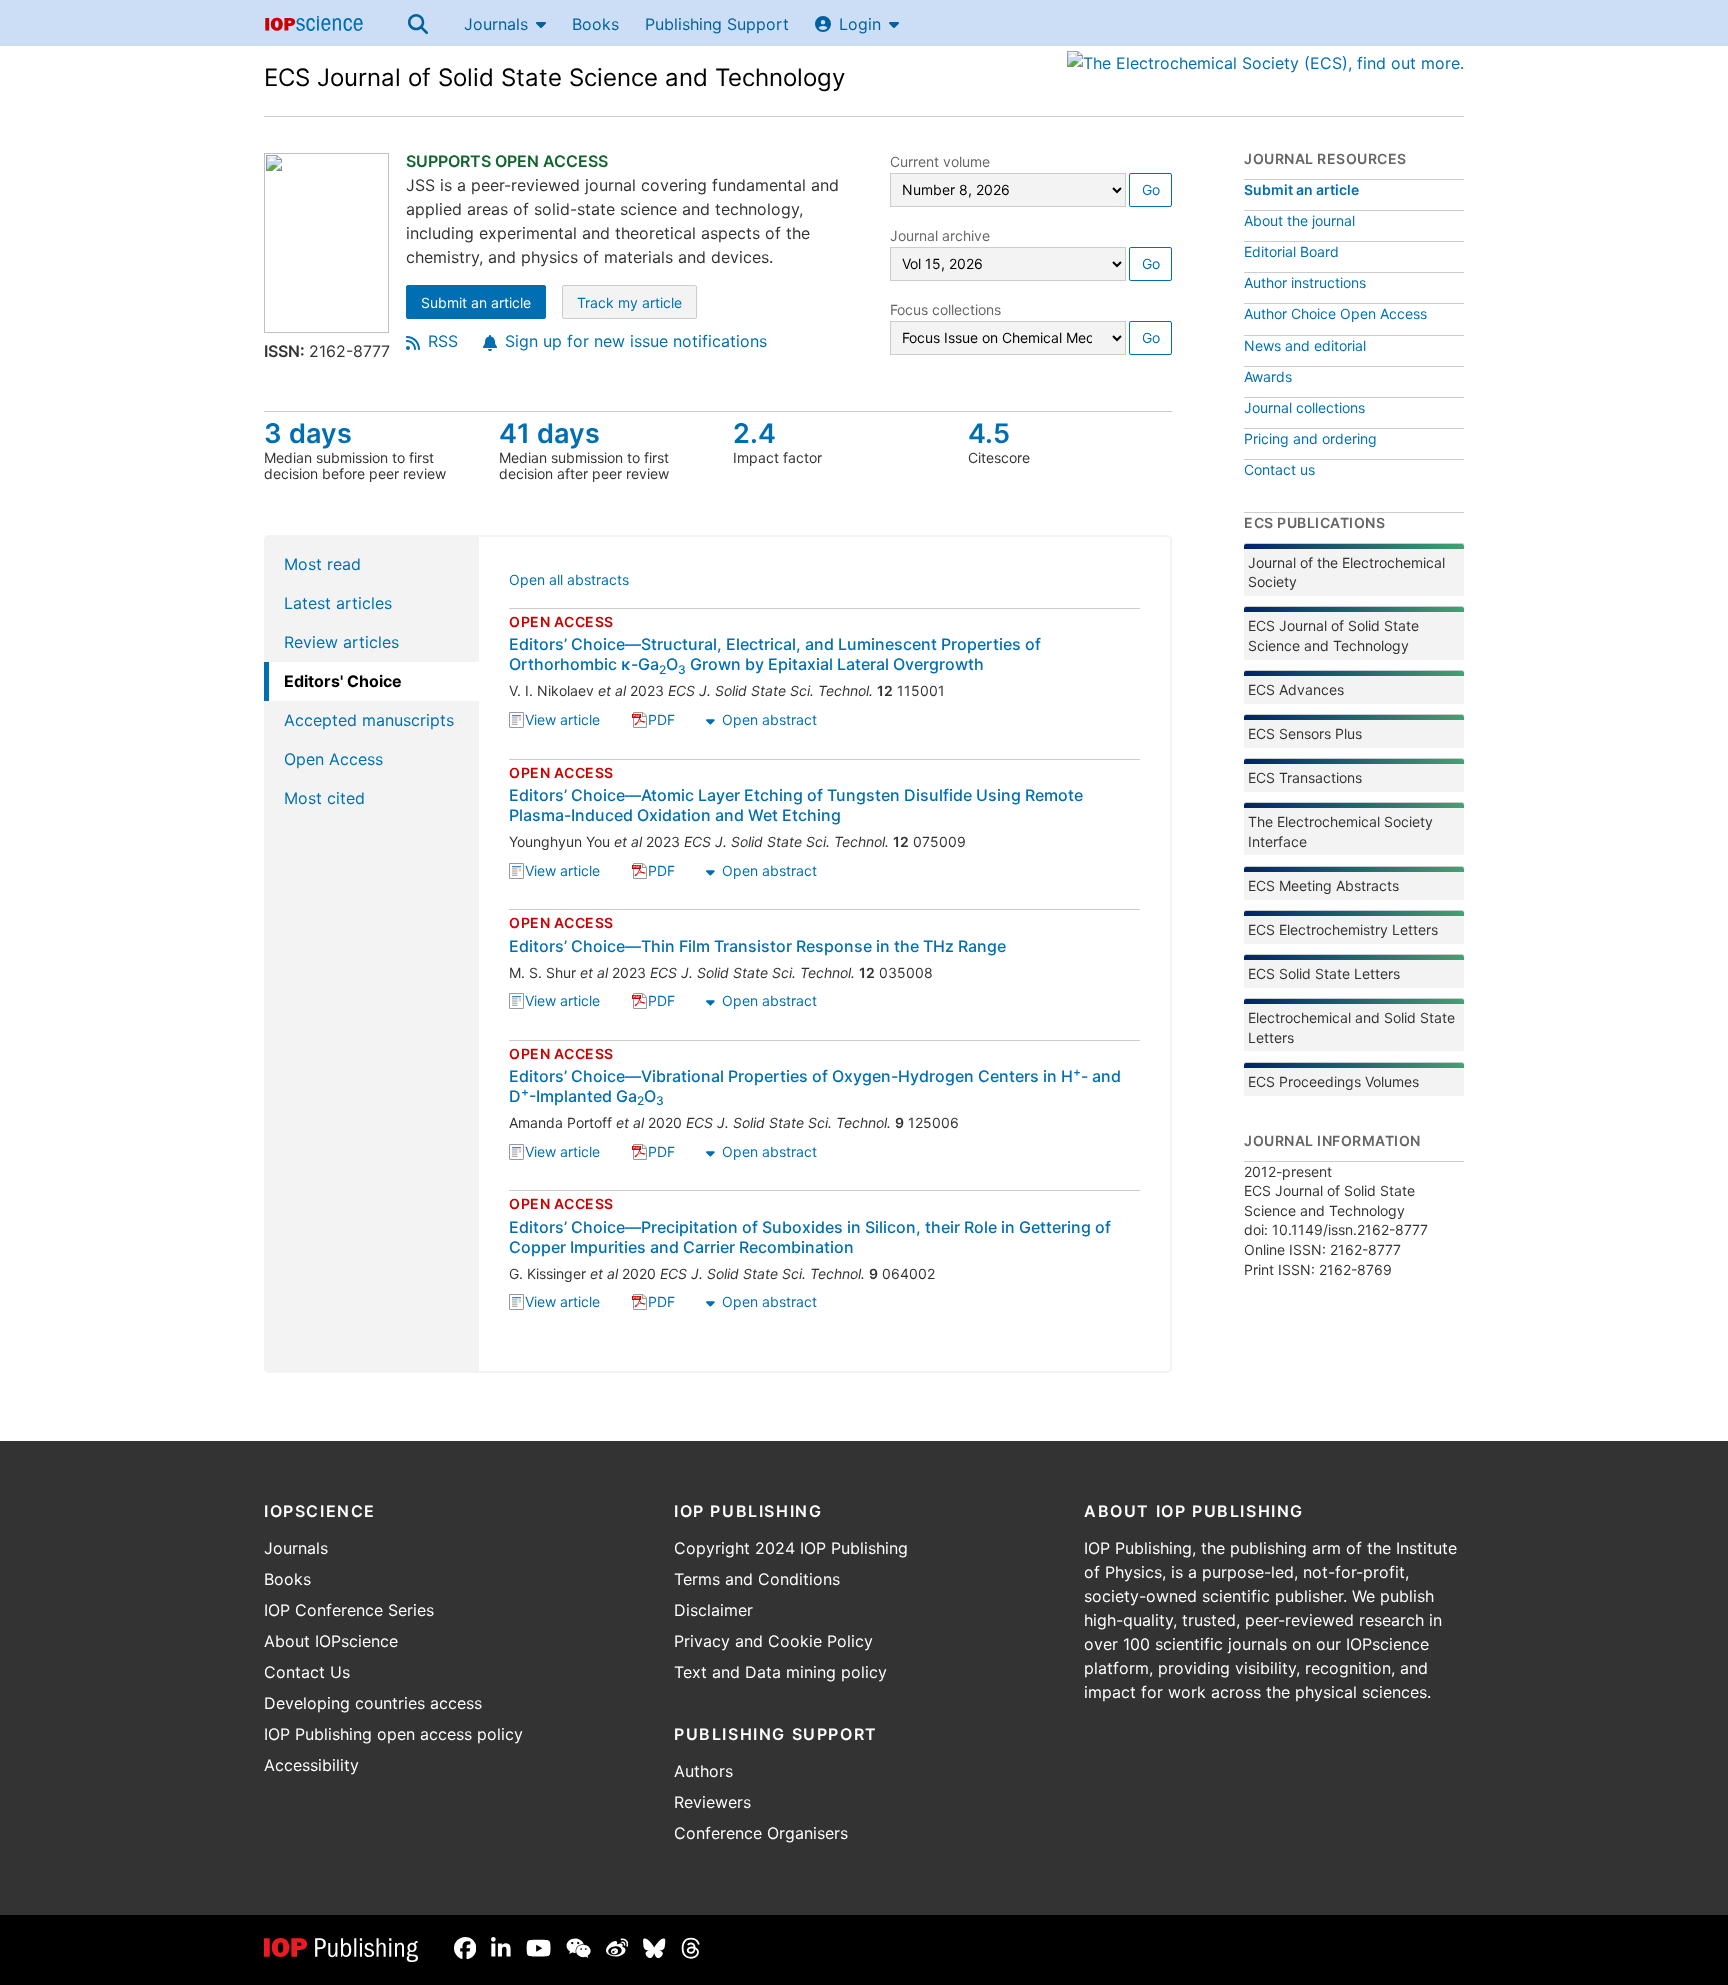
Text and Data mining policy (780, 1672)
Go (1151, 189)
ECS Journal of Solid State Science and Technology (554, 77)
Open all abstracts (569, 581)
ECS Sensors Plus (1305, 733)
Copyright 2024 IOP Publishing (791, 1548)
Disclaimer (713, 1610)
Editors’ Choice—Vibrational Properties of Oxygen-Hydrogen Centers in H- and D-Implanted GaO (815, 1086)
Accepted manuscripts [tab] (369, 720)
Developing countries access (373, 1703)
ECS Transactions (1305, 777)
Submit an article (483, 304)
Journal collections (1304, 407)
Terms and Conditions (757, 1579)
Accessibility (311, 1765)
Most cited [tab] (324, 798)
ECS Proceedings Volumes (1333, 1081)
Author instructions (1305, 282)
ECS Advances (1296, 689)
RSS (443, 341)
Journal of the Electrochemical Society (1346, 572)
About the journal (1299, 220)
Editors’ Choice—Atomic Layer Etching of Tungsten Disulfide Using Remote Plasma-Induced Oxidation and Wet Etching (796, 805)
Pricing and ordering (1310, 438)
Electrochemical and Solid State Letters (1351, 1027)
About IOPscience (331, 1641)
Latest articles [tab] (338, 603)
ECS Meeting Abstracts (1323, 885)
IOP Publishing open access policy (393, 1734)
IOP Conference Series (349, 1610)
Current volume (940, 161)
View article (562, 721)
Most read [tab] (322, 564)
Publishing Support (717, 24)
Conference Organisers (761, 1833)
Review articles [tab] (341, 642)
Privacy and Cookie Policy (773, 1641)
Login (860, 24)
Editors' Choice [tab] (343, 681)
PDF (661, 721)
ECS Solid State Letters (1324, 973)
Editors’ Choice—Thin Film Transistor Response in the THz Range (757, 946)
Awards (1268, 376)
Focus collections (945, 309)
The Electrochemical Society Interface (1340, 831)
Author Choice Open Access (1335, 313)
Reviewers (712, 1802)
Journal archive (940, 235)
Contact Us (307, 1672)
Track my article (637, 304)
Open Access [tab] (333, 759)
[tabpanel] (825, 954)
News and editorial (1305, 345)
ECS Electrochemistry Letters (1343, 929)
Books (595, 24)
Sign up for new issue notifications (636, 341)
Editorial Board (1291, 251)
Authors (703, 1771)
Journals (496, 24)
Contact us (1279, 469)
